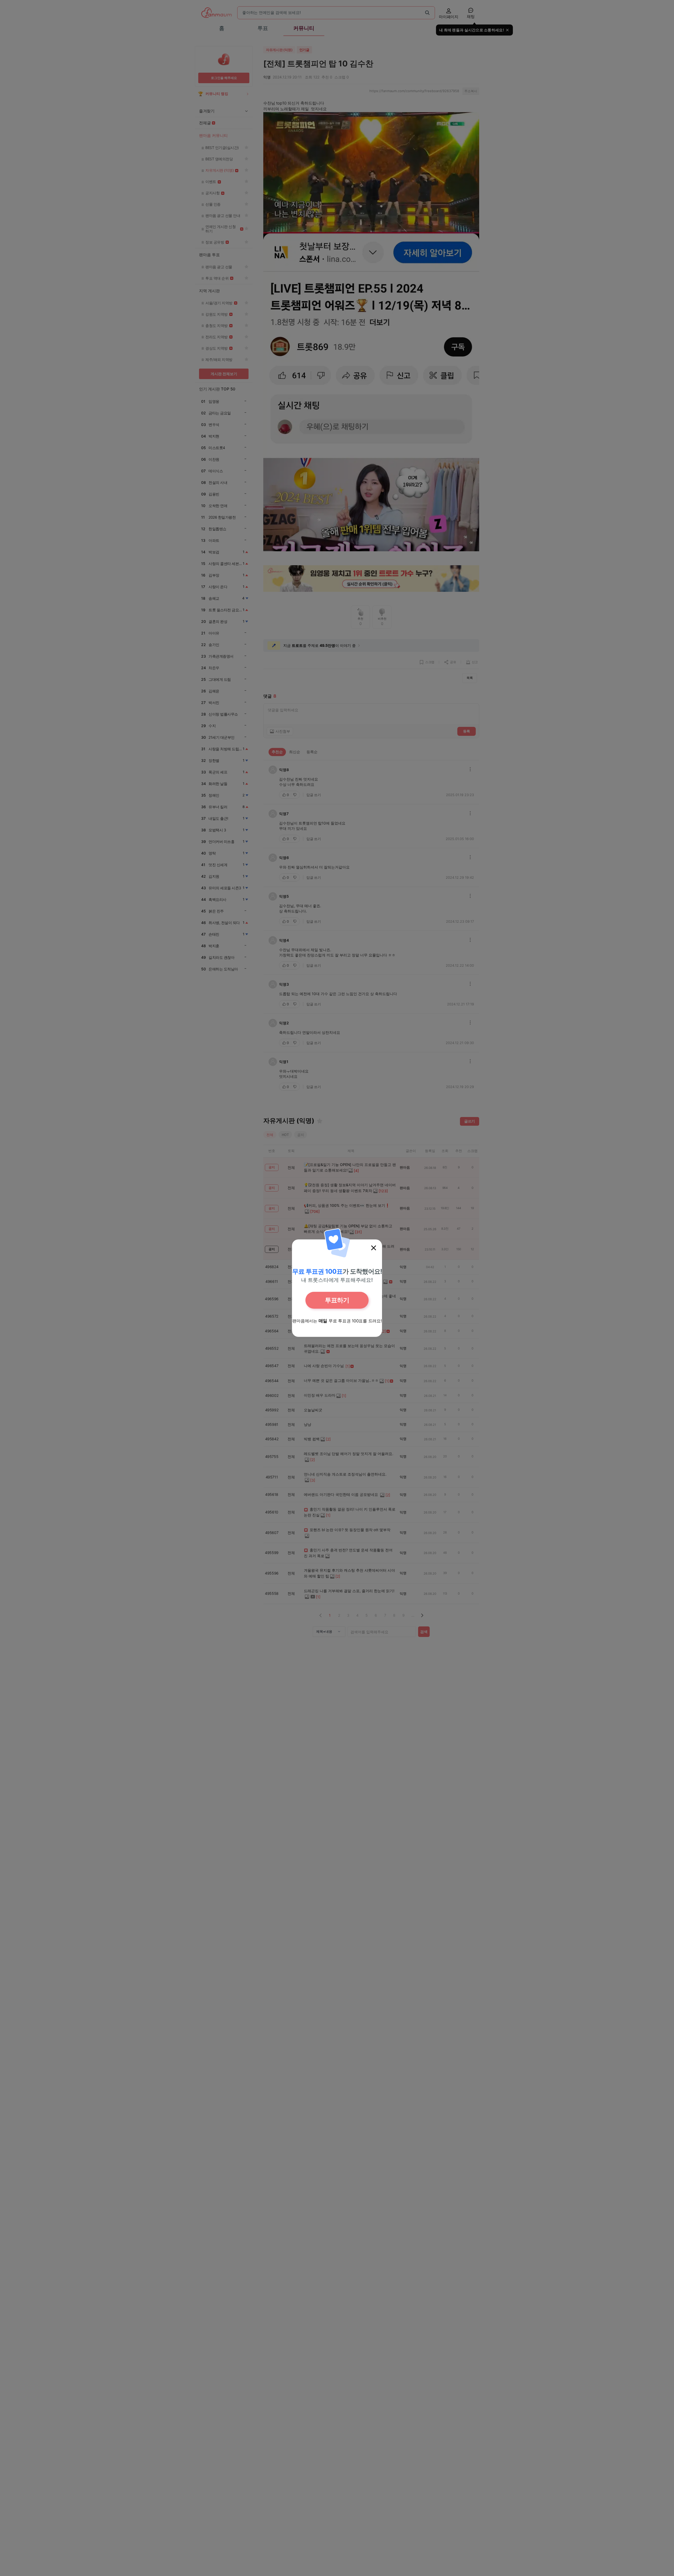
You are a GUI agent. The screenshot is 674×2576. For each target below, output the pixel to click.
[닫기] (374, 1248)
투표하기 (337, 1300)
